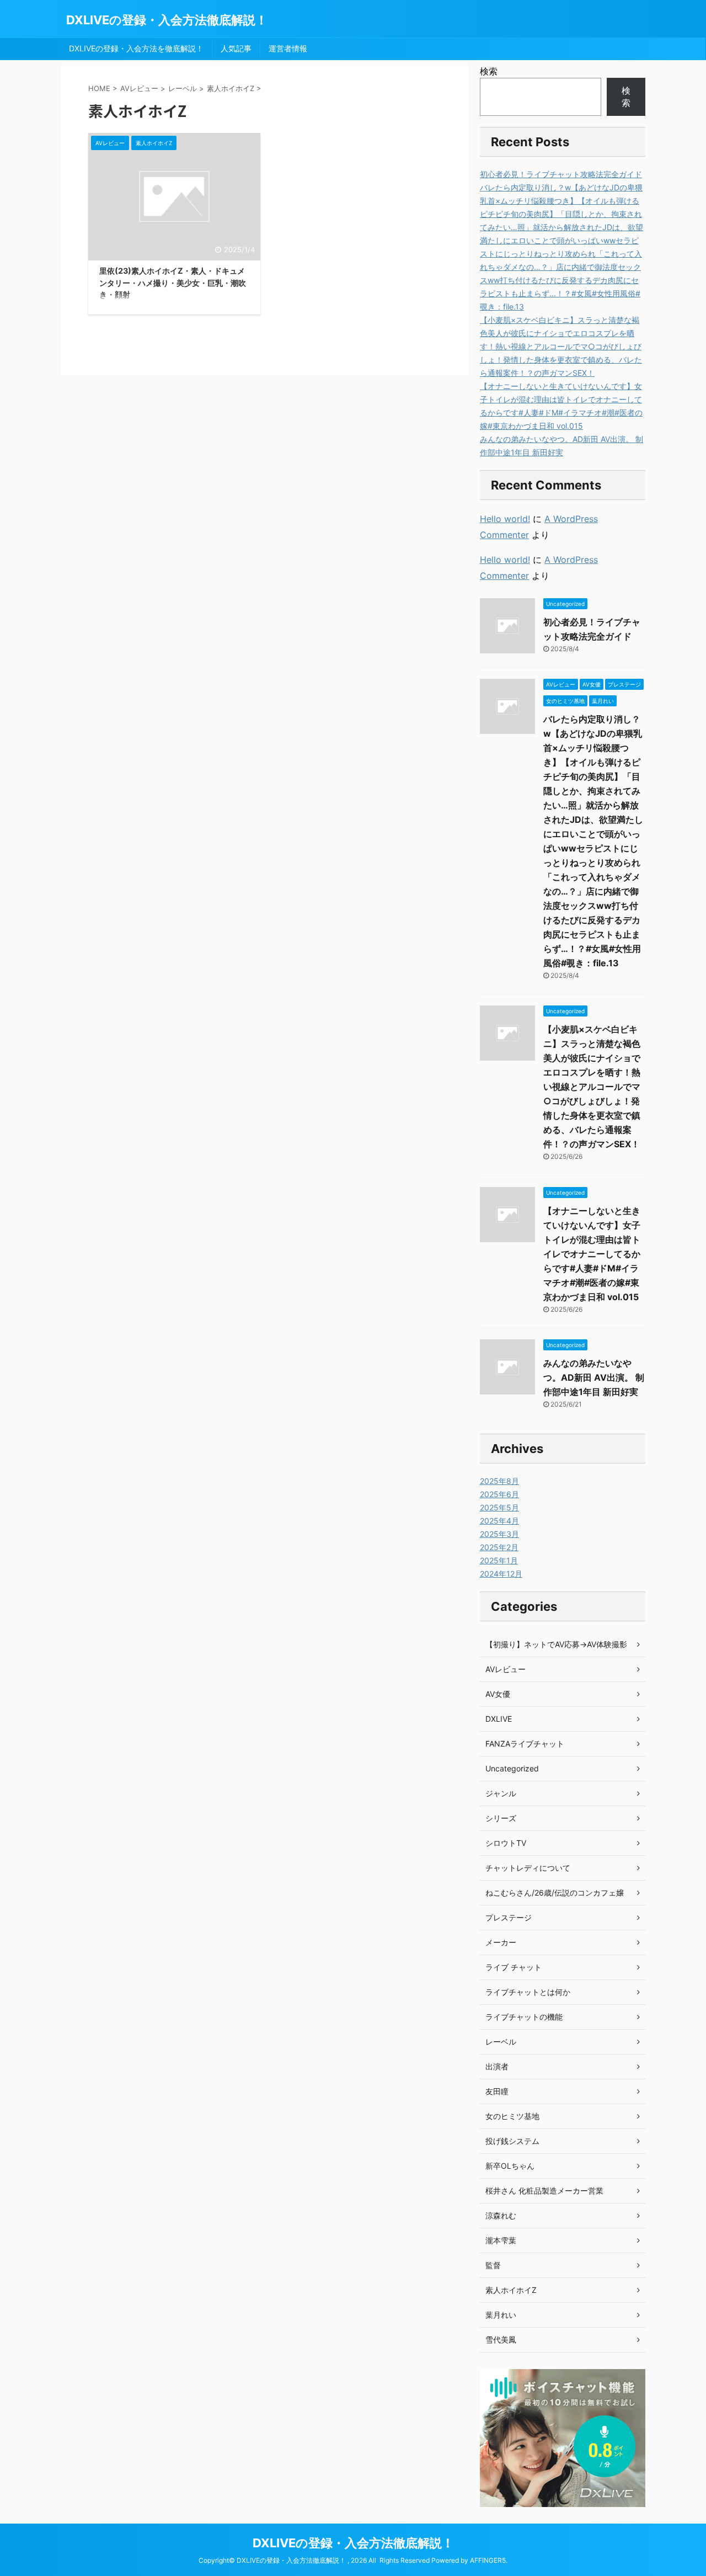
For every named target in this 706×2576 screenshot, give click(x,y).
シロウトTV (506, 1843)
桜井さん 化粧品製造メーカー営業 (544, 2191)
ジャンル (501, 1793)
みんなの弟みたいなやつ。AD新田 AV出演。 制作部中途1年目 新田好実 (594, 1377)
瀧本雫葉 (501, 2240)
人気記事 (236, 48)
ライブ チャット (514, 1967)
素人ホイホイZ (511, 2290)
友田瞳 (497, 2091)
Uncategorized (512, 1768)
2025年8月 (499, 1481)
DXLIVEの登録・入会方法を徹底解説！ (136, 48)
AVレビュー (506, 1669)
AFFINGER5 (488, 2560)
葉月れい (501, 2315)
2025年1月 (499, 1560)
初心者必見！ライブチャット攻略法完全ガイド (561, 174)
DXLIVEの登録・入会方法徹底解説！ (167, 20)
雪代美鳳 (501, 2340)
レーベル (501, 2042)
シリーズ (501, 1818)
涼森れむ (501, 2215)
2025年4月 (499, 1521)
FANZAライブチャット (525, 1744)
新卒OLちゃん (510, 2166)
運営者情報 (288, 48)
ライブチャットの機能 (524, 2017)
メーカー (501, 1942)
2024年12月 (501, 1574)
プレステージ (509, 1917)
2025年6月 (499, 1494)
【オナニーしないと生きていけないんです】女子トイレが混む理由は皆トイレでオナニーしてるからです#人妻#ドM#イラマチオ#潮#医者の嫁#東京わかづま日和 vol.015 (592, 1254)
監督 (493, 2265)
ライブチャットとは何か (528, 1992)
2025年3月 (499, 1534)
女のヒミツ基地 (512, 2116)
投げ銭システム (512, 2141)
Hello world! (505, 519)
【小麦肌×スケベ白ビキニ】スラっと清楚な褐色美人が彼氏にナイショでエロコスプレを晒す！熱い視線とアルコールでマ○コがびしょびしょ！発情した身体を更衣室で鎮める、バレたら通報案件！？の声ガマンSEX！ (561, 346)
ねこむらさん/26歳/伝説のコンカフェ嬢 (555, 1893)
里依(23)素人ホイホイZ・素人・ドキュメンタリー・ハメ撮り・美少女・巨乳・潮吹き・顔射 (173, 283)
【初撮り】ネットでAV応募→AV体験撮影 (556, 1644)
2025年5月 (499, 1507)
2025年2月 (499, 1547)
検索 (489, 71)
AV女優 (498, 1694)
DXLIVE (499, 1719)
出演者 (497, 2066)
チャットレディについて (528, 1868)
